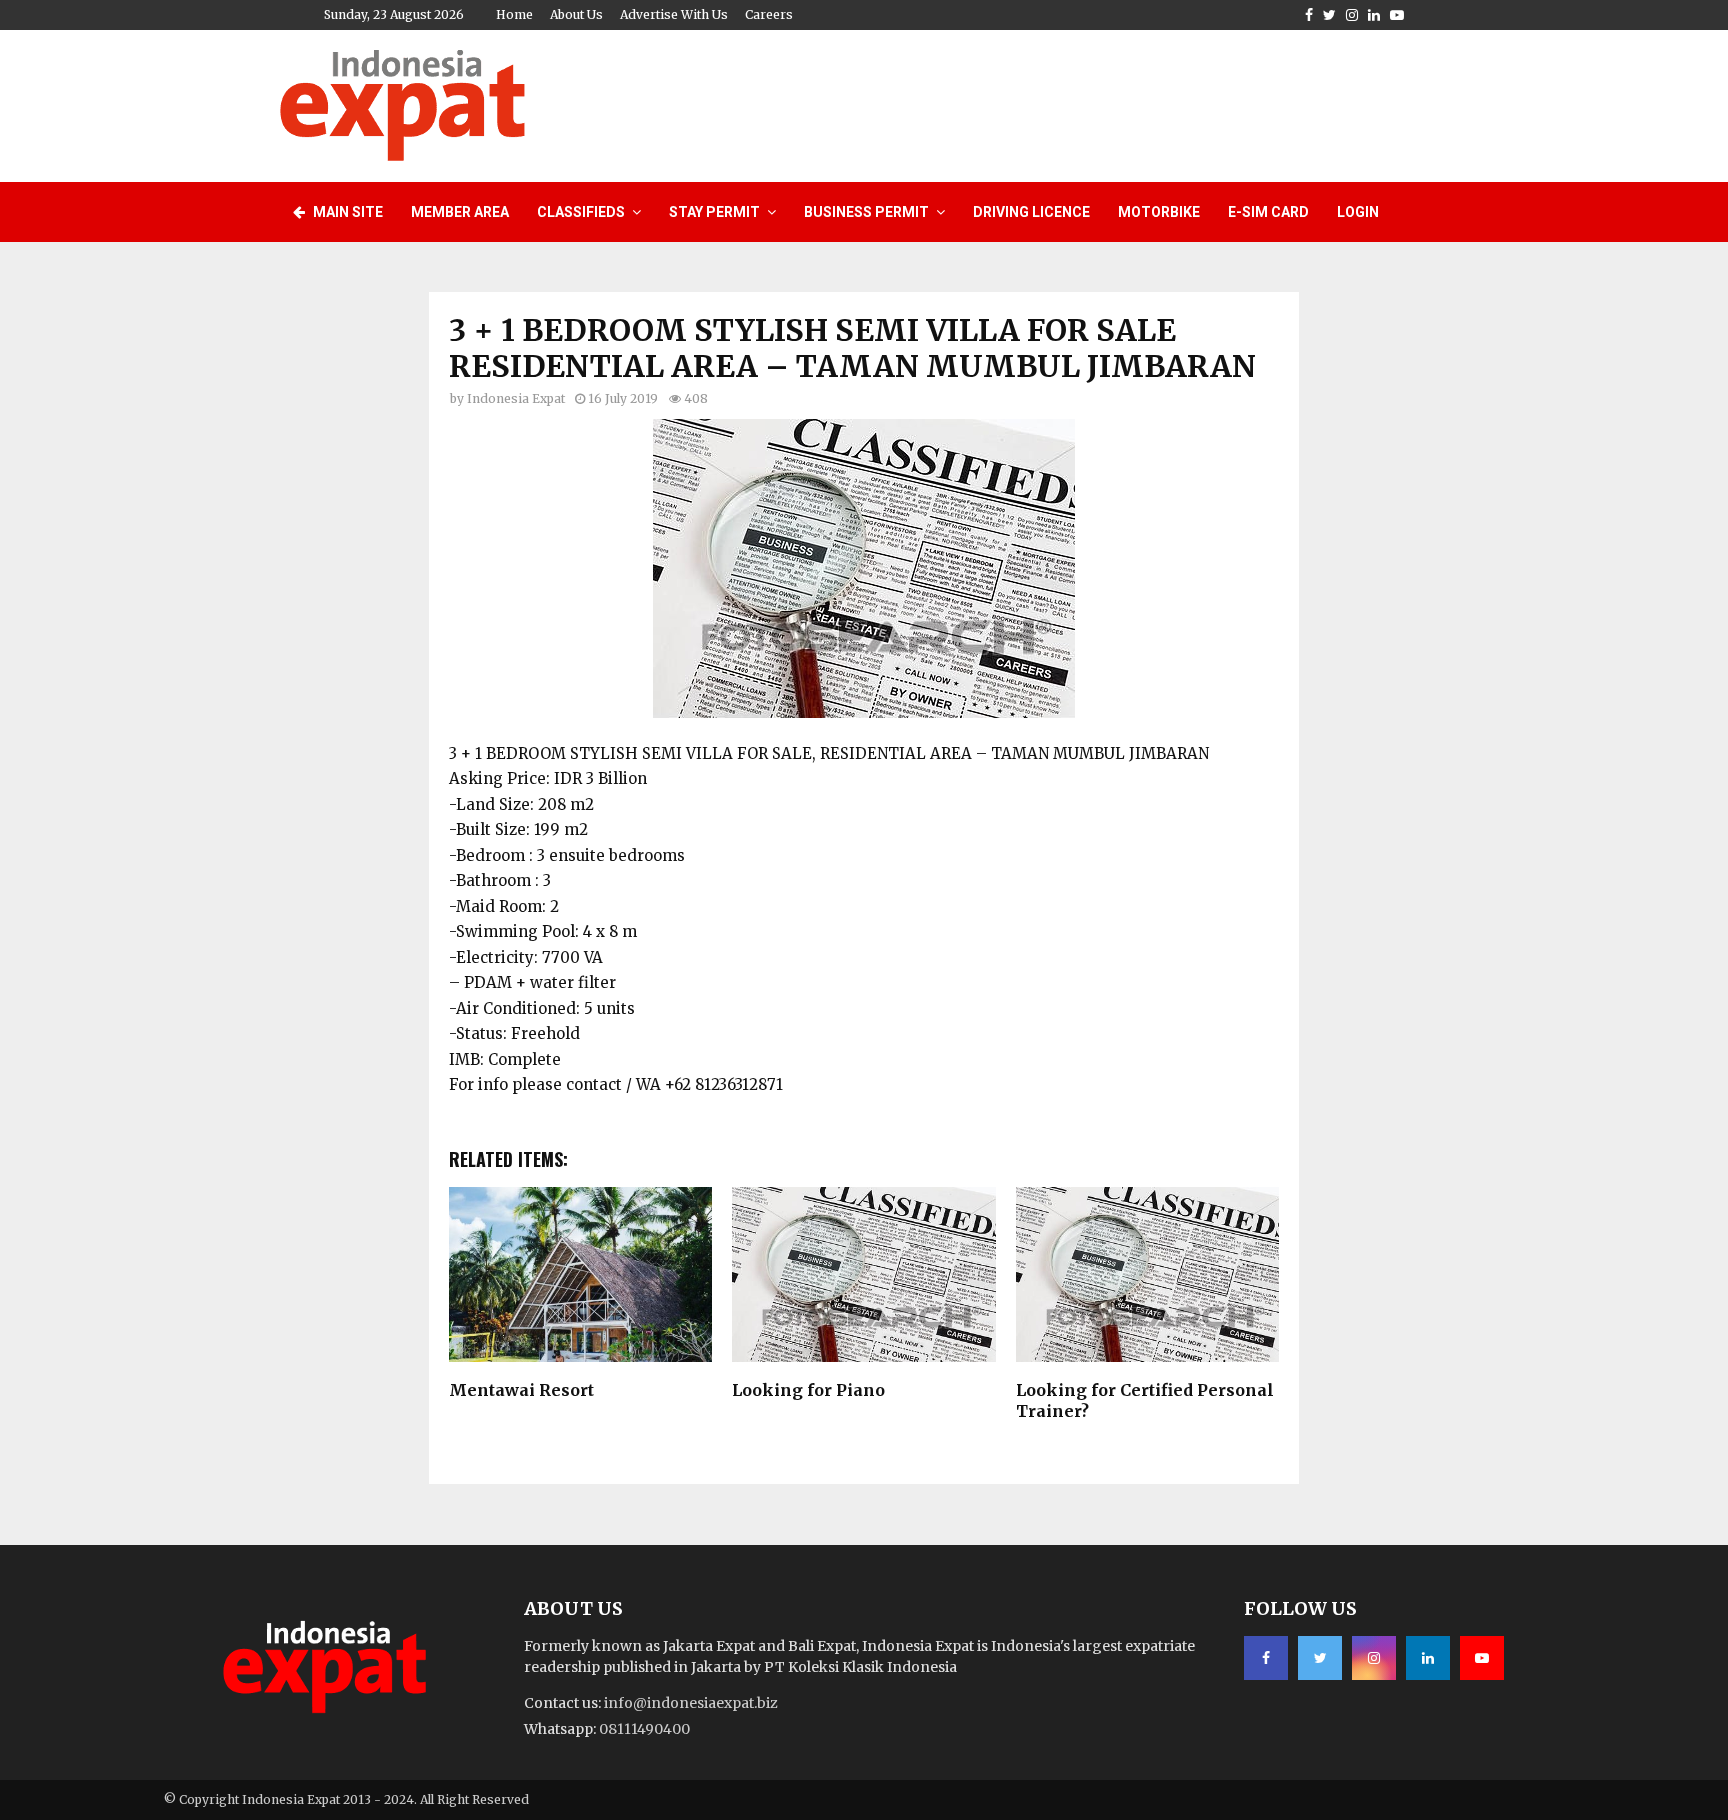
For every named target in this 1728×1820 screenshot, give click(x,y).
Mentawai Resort (521, 1390)
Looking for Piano (808, 1390)
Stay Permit (714, 212)
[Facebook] (1266, 1658)
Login (1358, 212)
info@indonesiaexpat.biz (691, 1703)
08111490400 (644, 1729)
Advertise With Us (674, 14)
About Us (576, 14)
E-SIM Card (1268, 212)
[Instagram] (1374, 1658)
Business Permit (866, 212)
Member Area (460, 212)
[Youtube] (1482, 1658)
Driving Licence (1031, 212)
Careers (769, 14)
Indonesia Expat (516, 398)
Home (514, 14)
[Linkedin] (1428, 1658)
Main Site (346, 212)
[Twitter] (1320, 1658)
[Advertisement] (1085, 103)
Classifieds (581, 212)
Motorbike (1159, 212)
